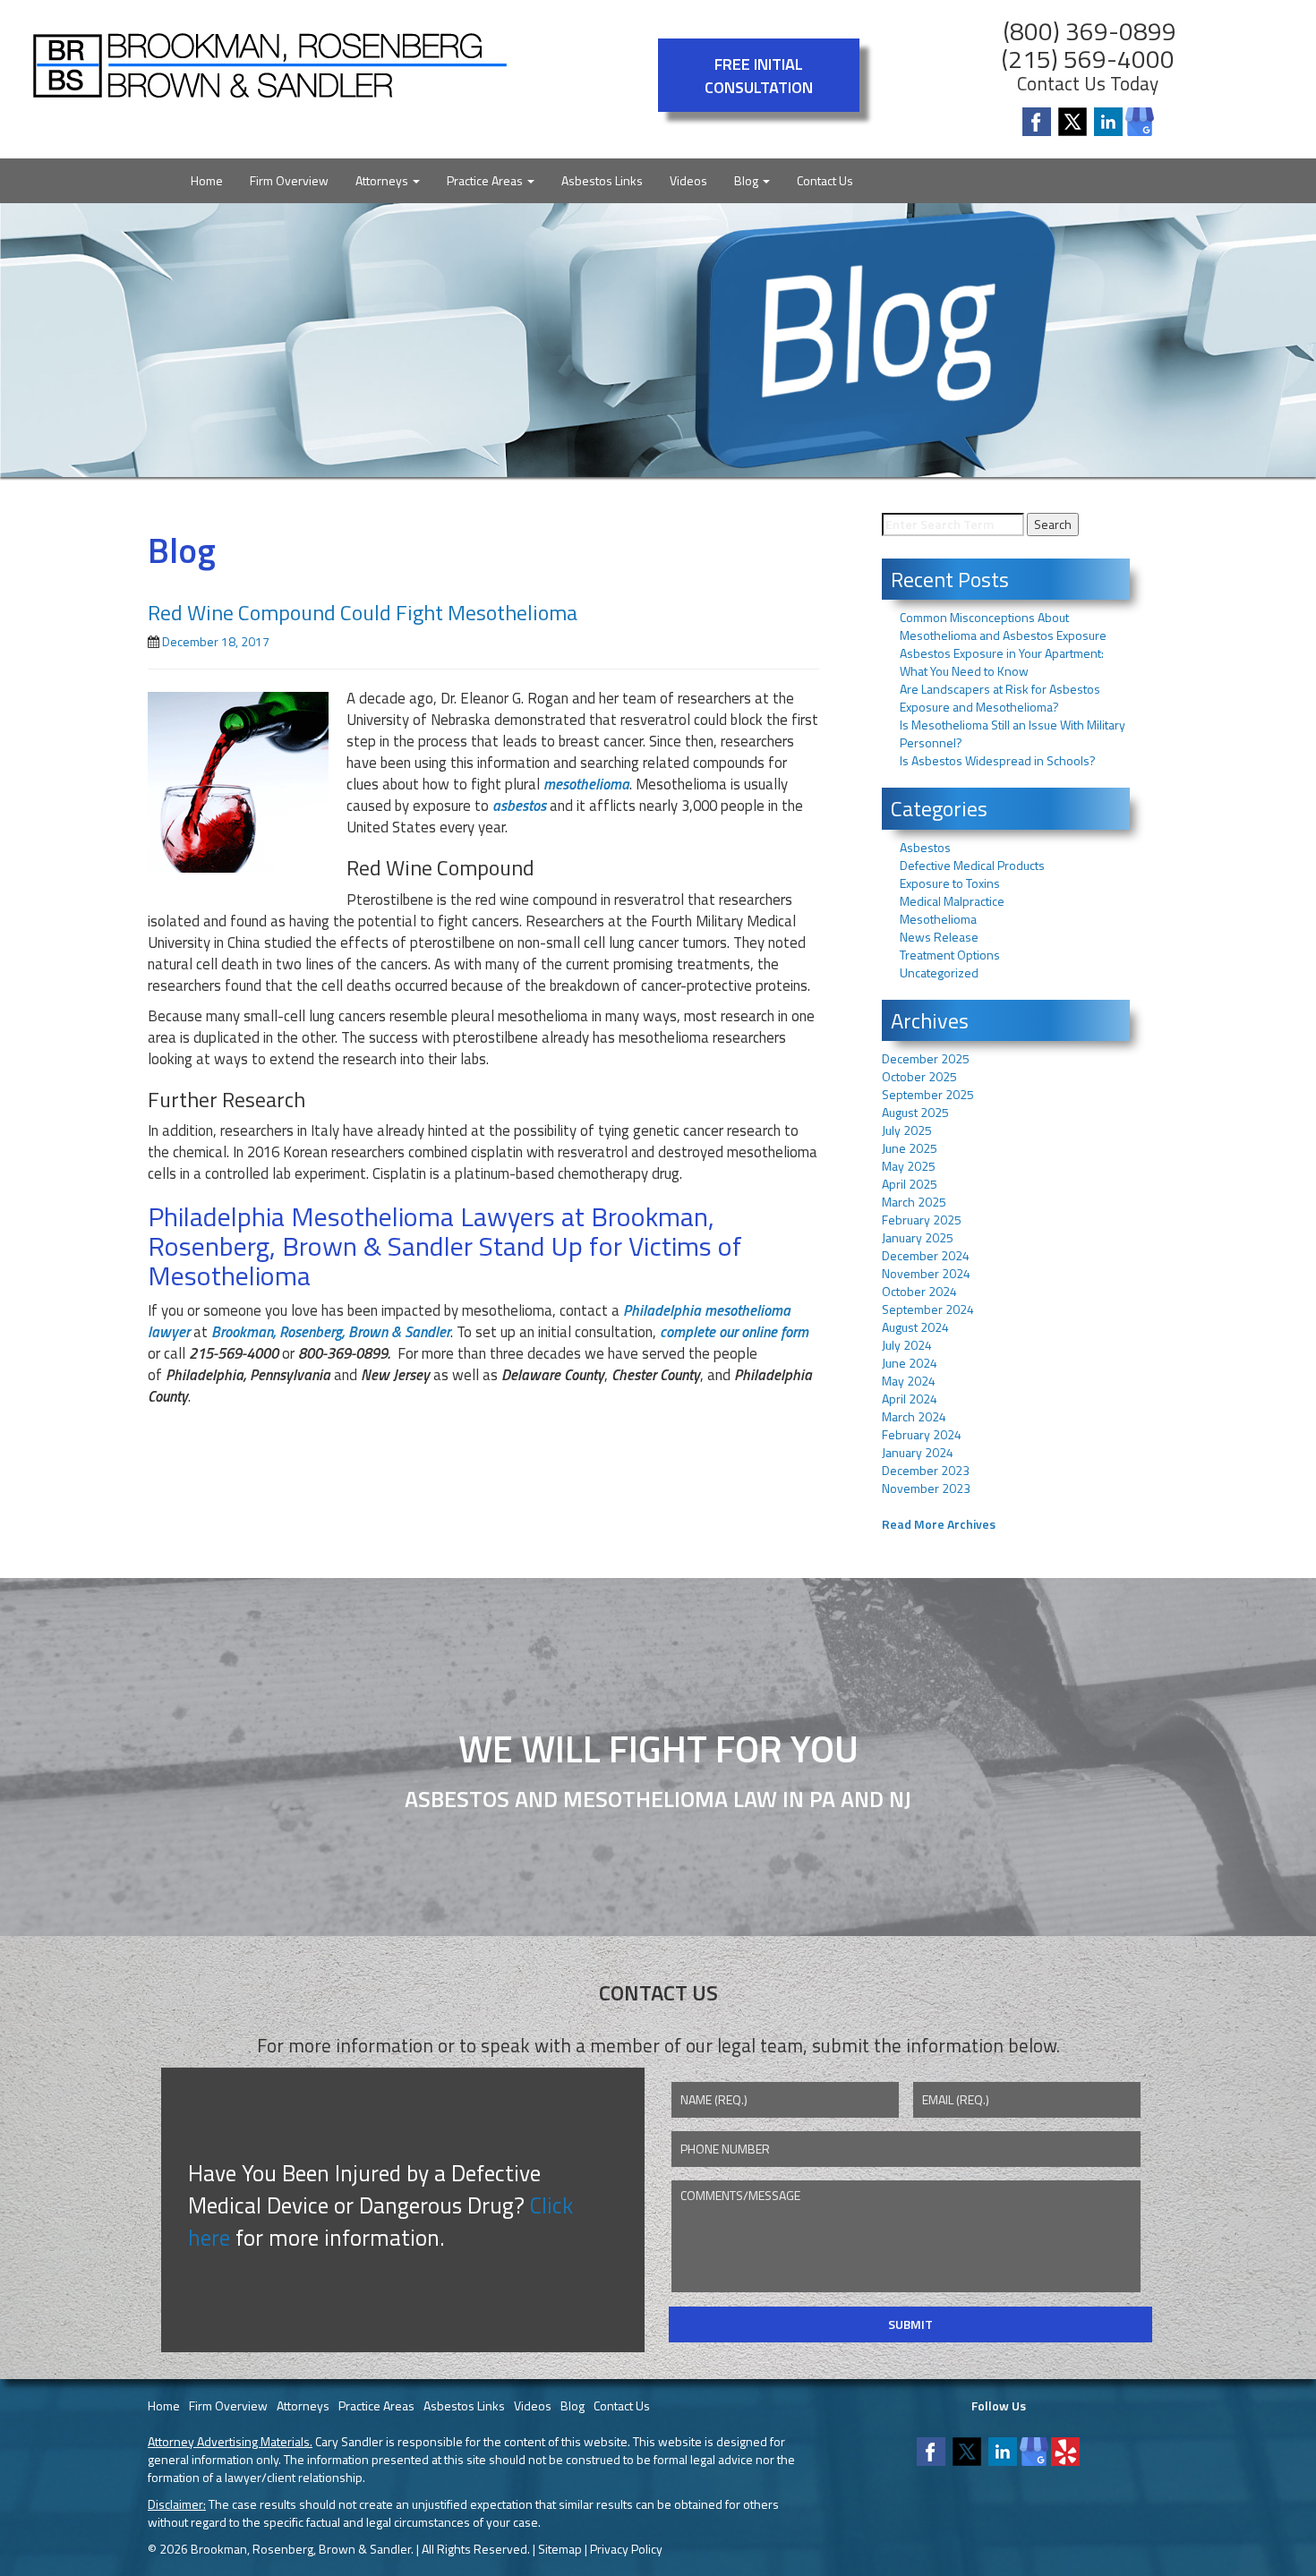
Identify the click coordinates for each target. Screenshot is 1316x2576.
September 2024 (928, 1309)
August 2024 (915, 1327)
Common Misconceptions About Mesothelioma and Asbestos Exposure (1003, 626)
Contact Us (825, 180)
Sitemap (560, 2549)
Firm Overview (289, 180)
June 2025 (910, 1148)
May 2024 (909, 1381)
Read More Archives (939, 1524)
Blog (748, 180)
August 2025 (915, 1112)
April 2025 (910, 1184)
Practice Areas (486, 180)
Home (207, 180)
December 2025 (926, 1058)
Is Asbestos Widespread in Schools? (998, 760)
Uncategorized (939, 972)
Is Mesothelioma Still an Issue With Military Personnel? (1013, 734)
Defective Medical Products (972, 865)
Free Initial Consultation (759, 75)
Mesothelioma (938, 919)
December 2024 (926, 1255)
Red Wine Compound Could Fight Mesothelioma (363, 612)
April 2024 (910, 1399)
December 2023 (926, 1470)
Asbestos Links (602, 180)
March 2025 (914, 1202)
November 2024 (926, 1273)
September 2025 (928, 1094)
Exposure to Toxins (950, 883)
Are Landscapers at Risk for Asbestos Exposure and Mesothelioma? (1000, 698)
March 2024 (914, 1416)
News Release (939, 937)
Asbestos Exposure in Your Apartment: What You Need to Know (1002, 662)
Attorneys (383, 180)
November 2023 (926, 1488)
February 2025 (922, 1220)
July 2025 (907, 1130)
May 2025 (909, 1166)
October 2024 (919, 1291)
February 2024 (922, 1434)
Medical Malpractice (952, 901)
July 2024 (907, 1345)
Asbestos (925, 847)
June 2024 (910, 1363)
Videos (688, 180)
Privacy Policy (626, 2549)
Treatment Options (950, 955)
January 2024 (918, 1452)
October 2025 (919, 1076)
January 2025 (918, 1237)
